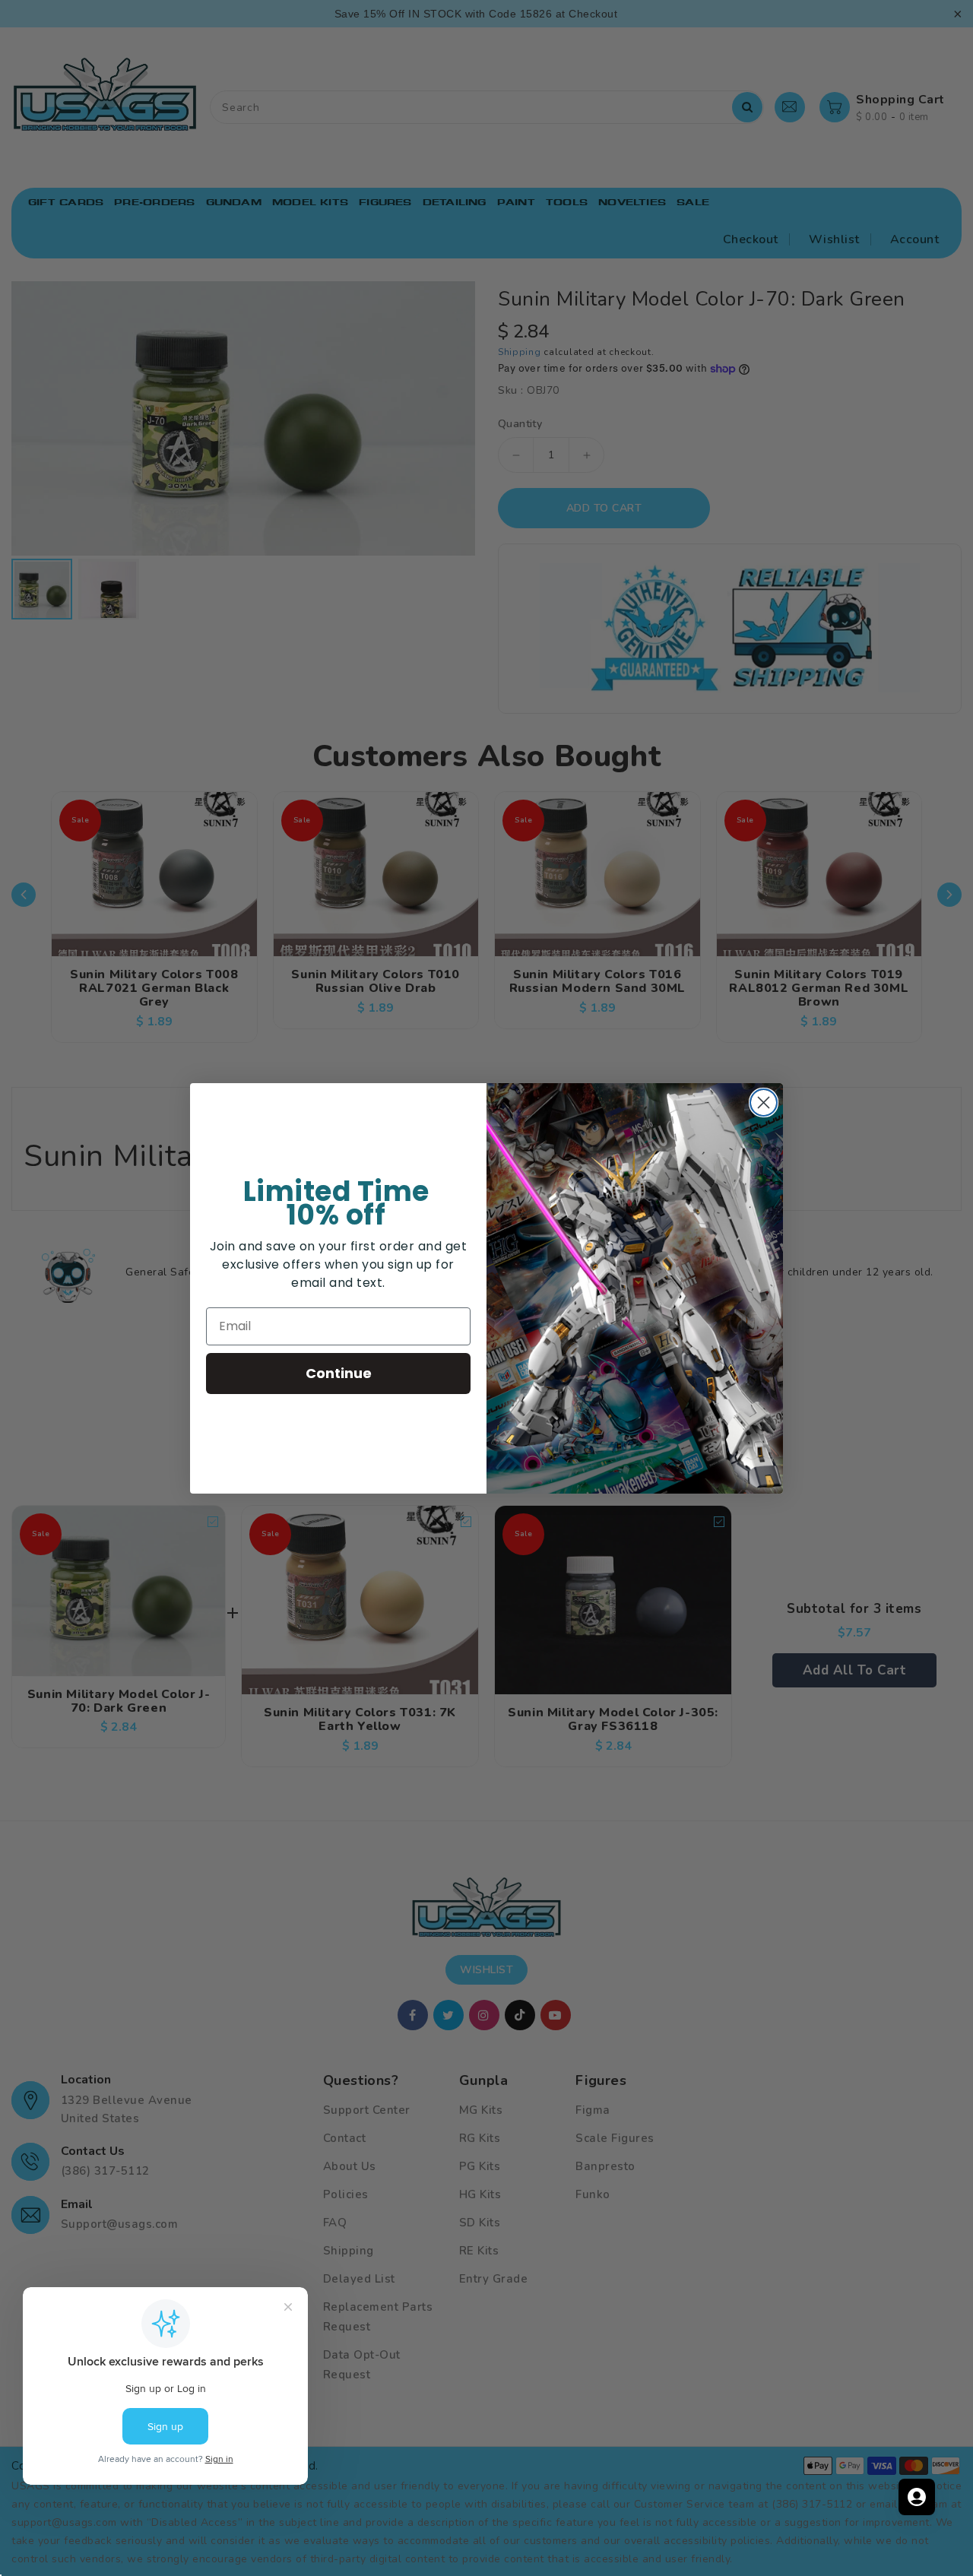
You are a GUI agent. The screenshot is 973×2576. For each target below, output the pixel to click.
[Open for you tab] (917, 2497)
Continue (339, 1373)
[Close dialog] (764, 1103)
